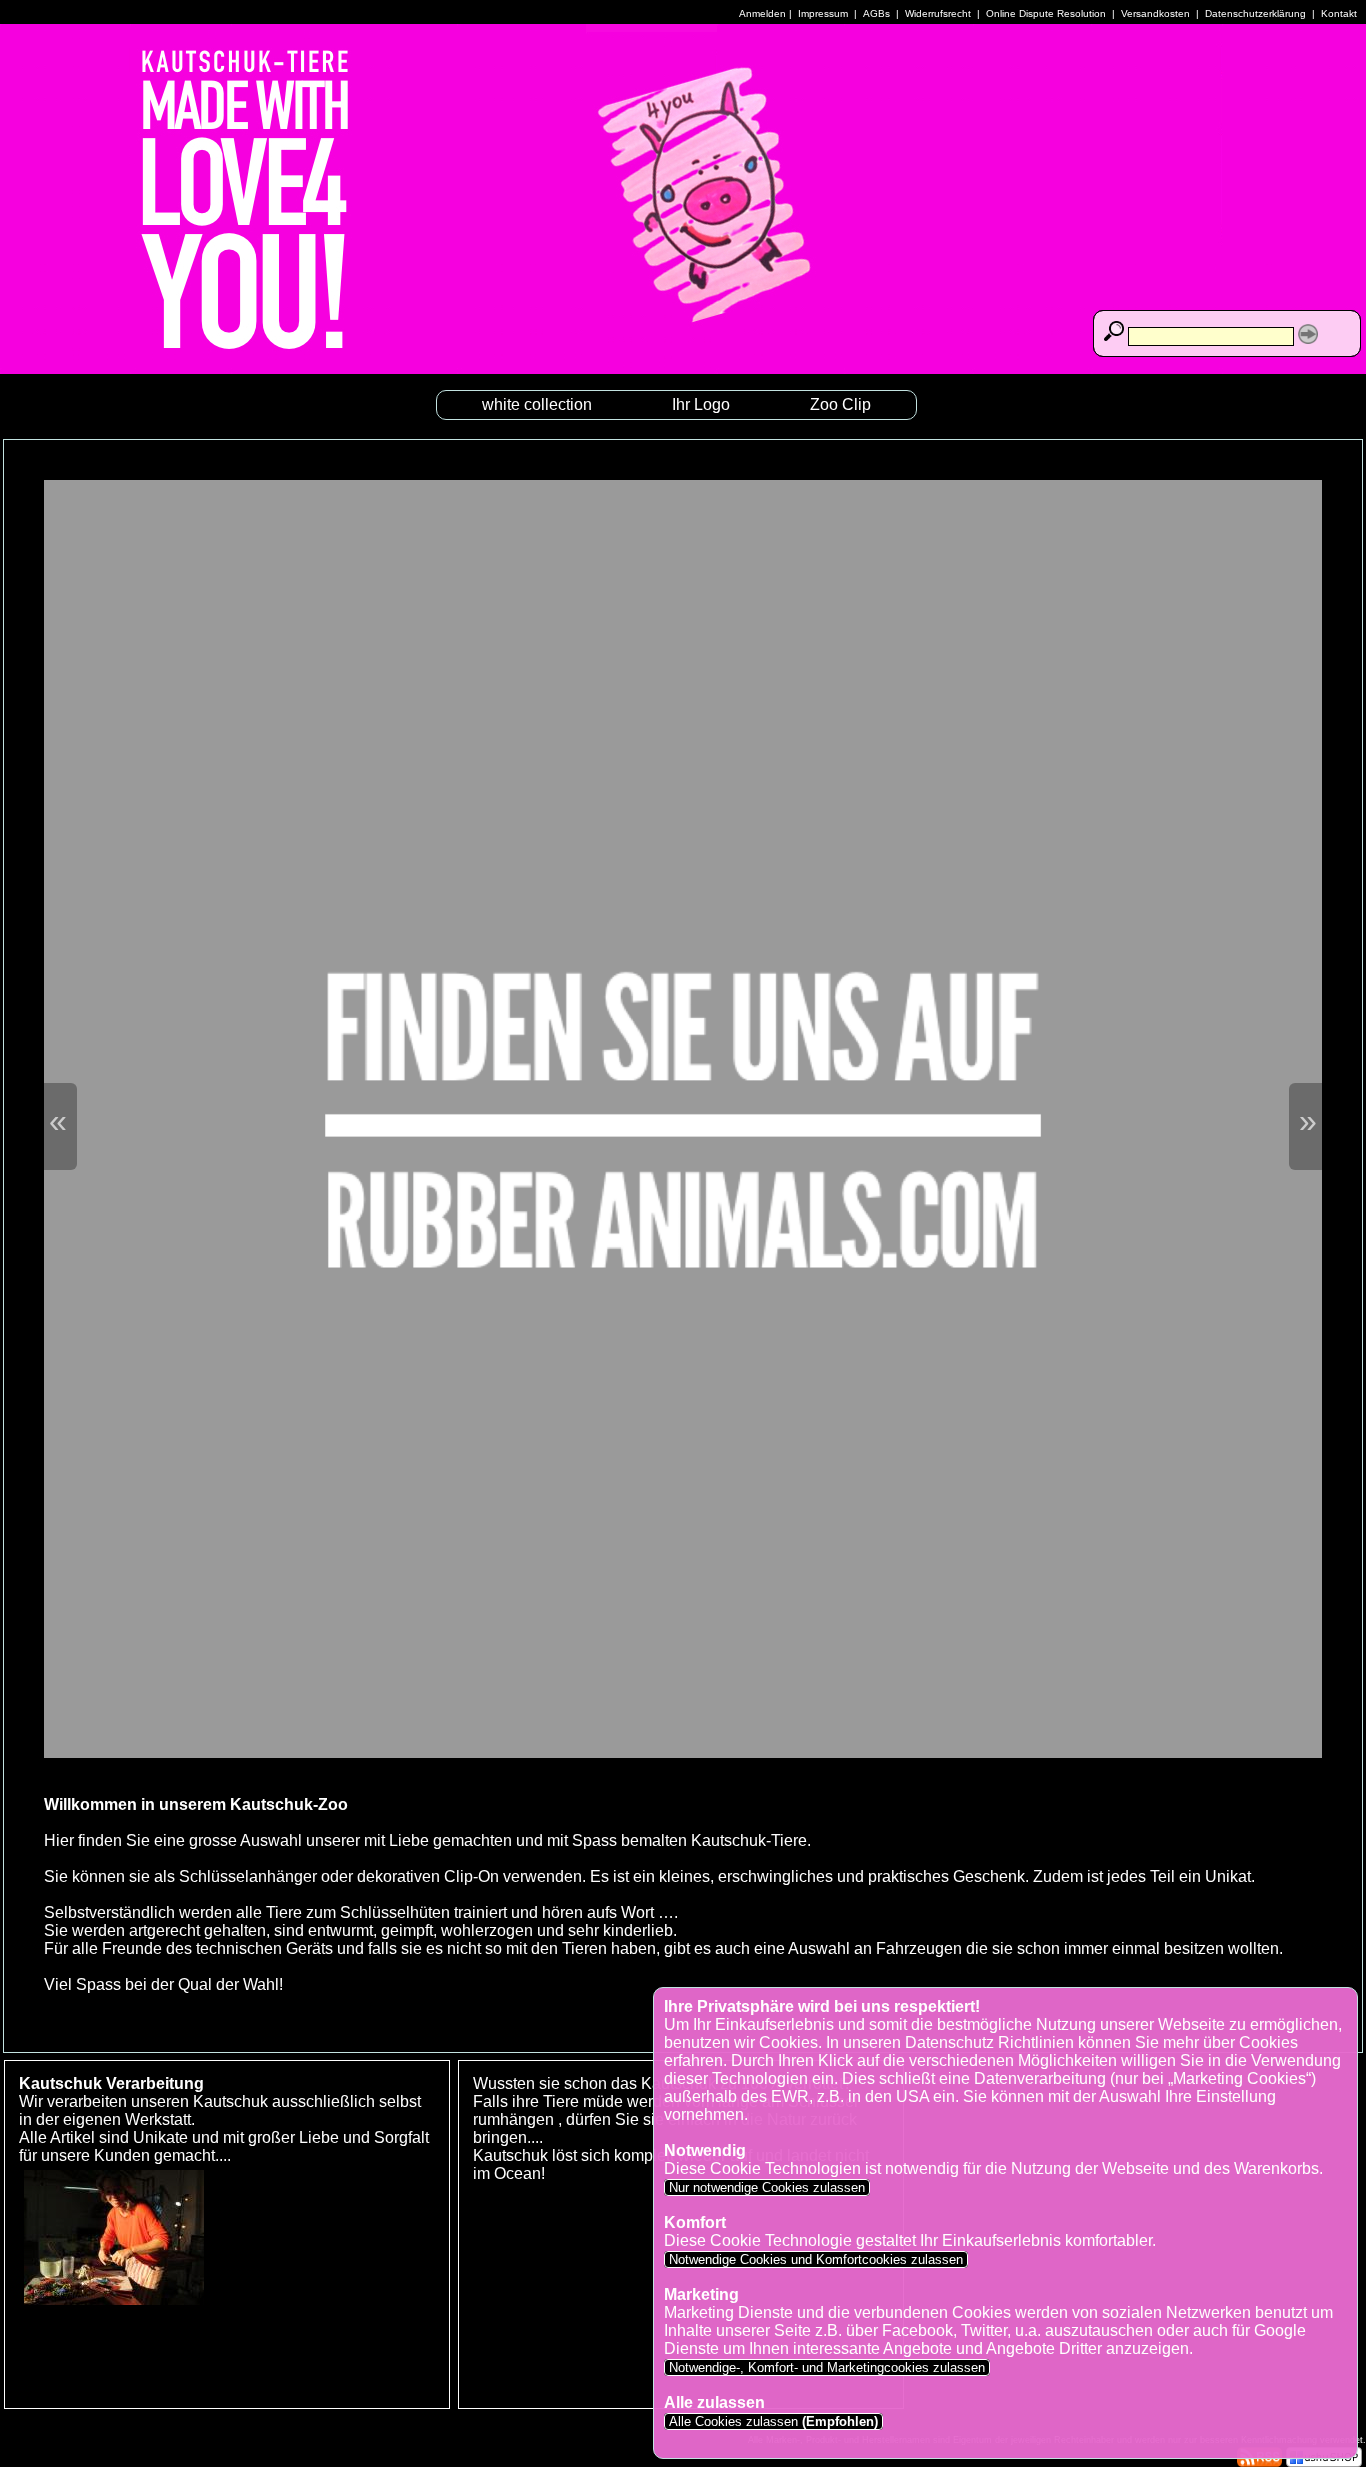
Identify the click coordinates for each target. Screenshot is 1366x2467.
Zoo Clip (840, 404)
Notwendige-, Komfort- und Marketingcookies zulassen (827, 2367)
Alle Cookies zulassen (771, 2421)
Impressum (823, 13)
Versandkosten (1155, 13)
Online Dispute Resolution (1046, 13)
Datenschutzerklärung (1255, 13)
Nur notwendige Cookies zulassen (767, 2187)
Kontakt (1339, 13)
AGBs (876, 13)
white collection (537, 404)
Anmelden (762, 13)
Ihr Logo (701, 404)
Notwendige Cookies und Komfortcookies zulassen (816, 2259)
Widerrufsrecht (938, 13)
